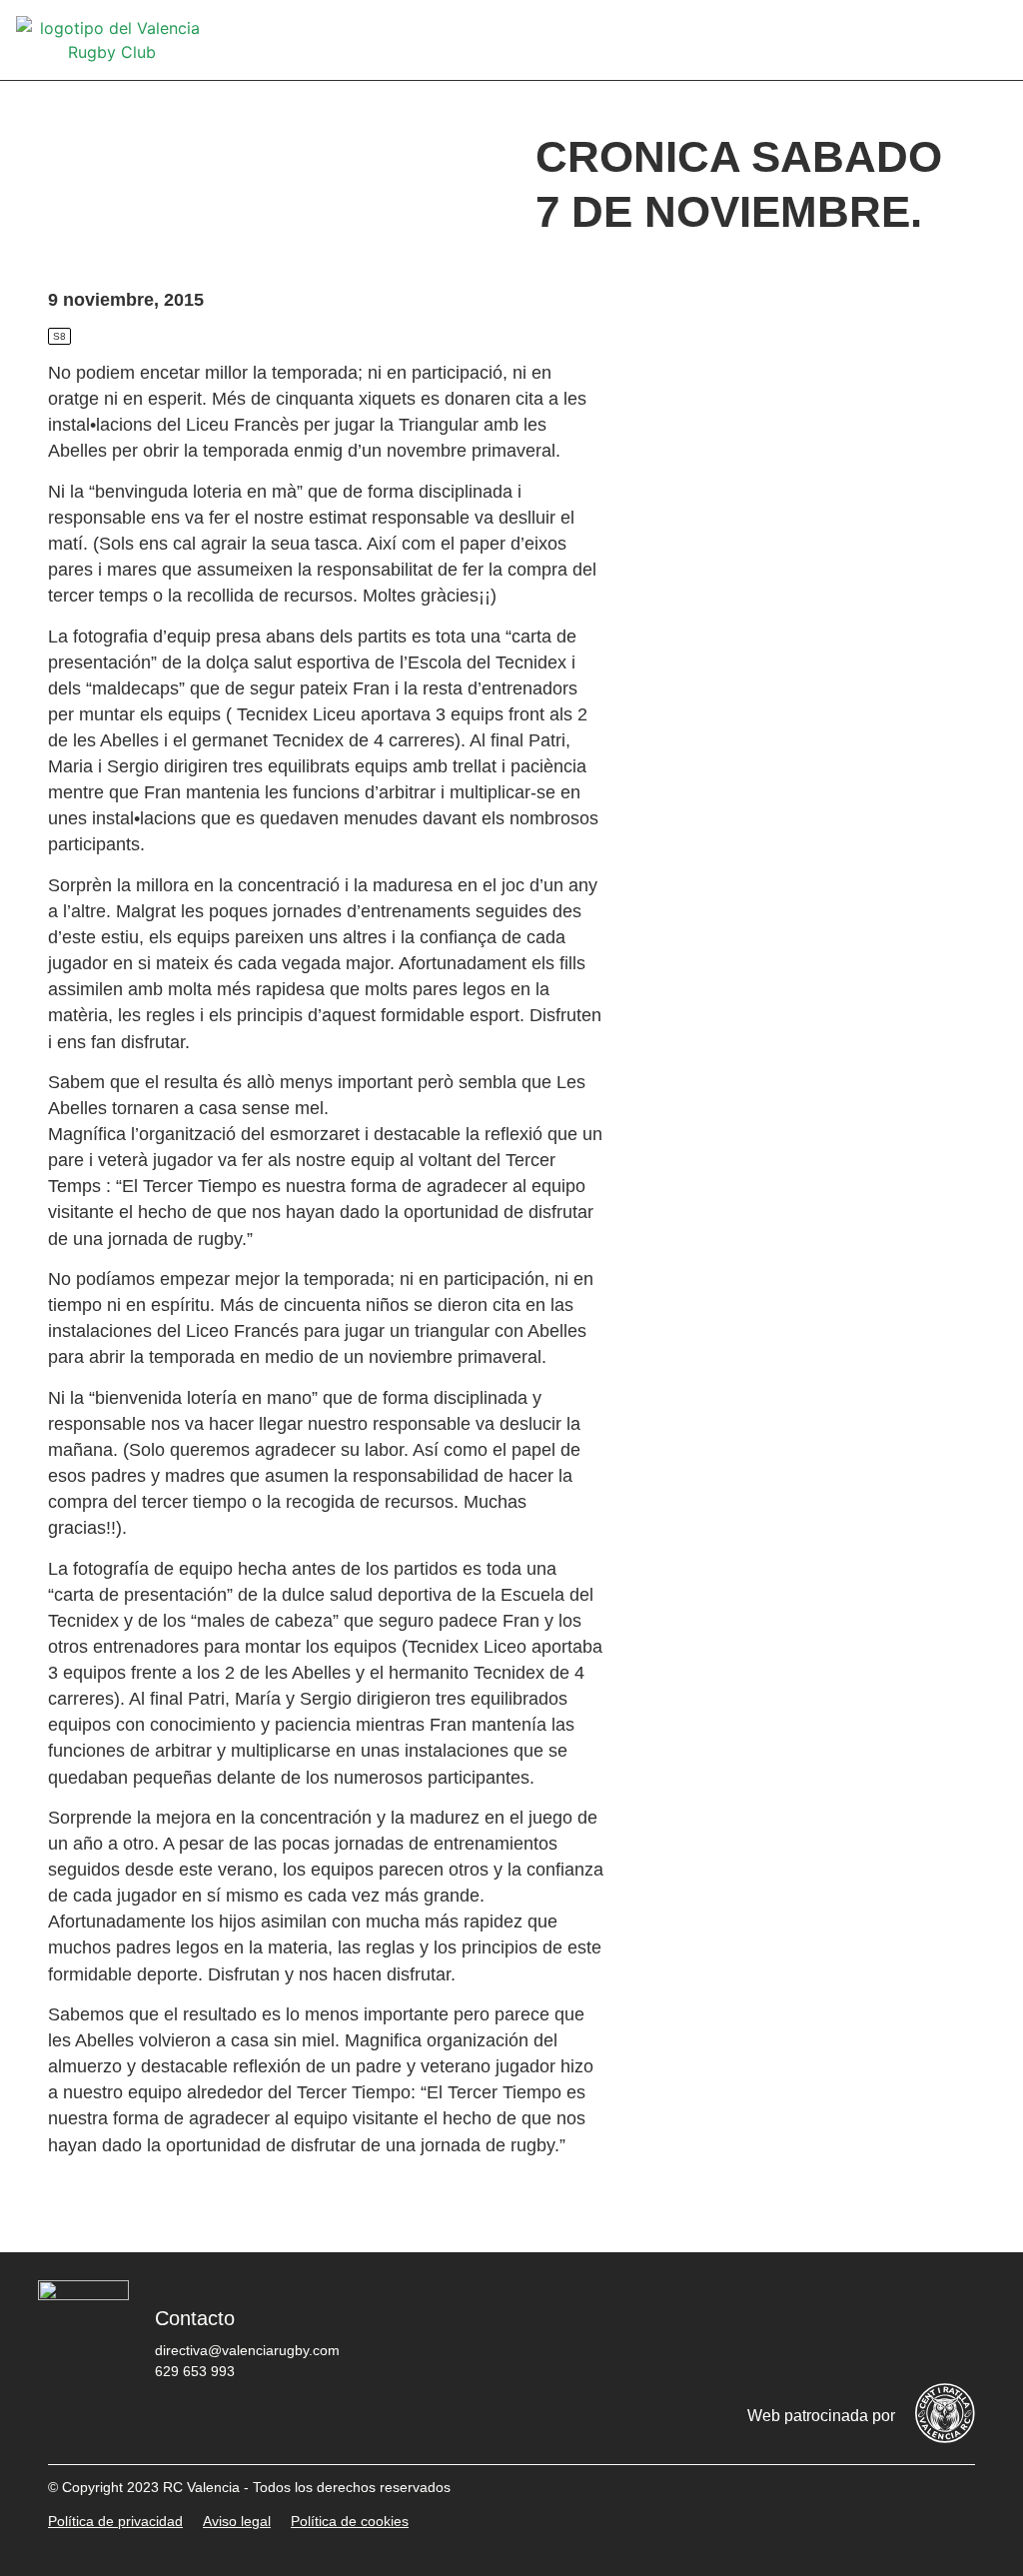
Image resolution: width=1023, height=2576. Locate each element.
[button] (993, 40)
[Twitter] (770, 2325)
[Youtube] (890, 2325)
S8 (59, 336)
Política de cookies (350, 2521)
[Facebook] (710, 2325)
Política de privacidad (115, 2521)
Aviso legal (237, 2521)
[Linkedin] (950, 2325)
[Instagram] (830, 2325)
